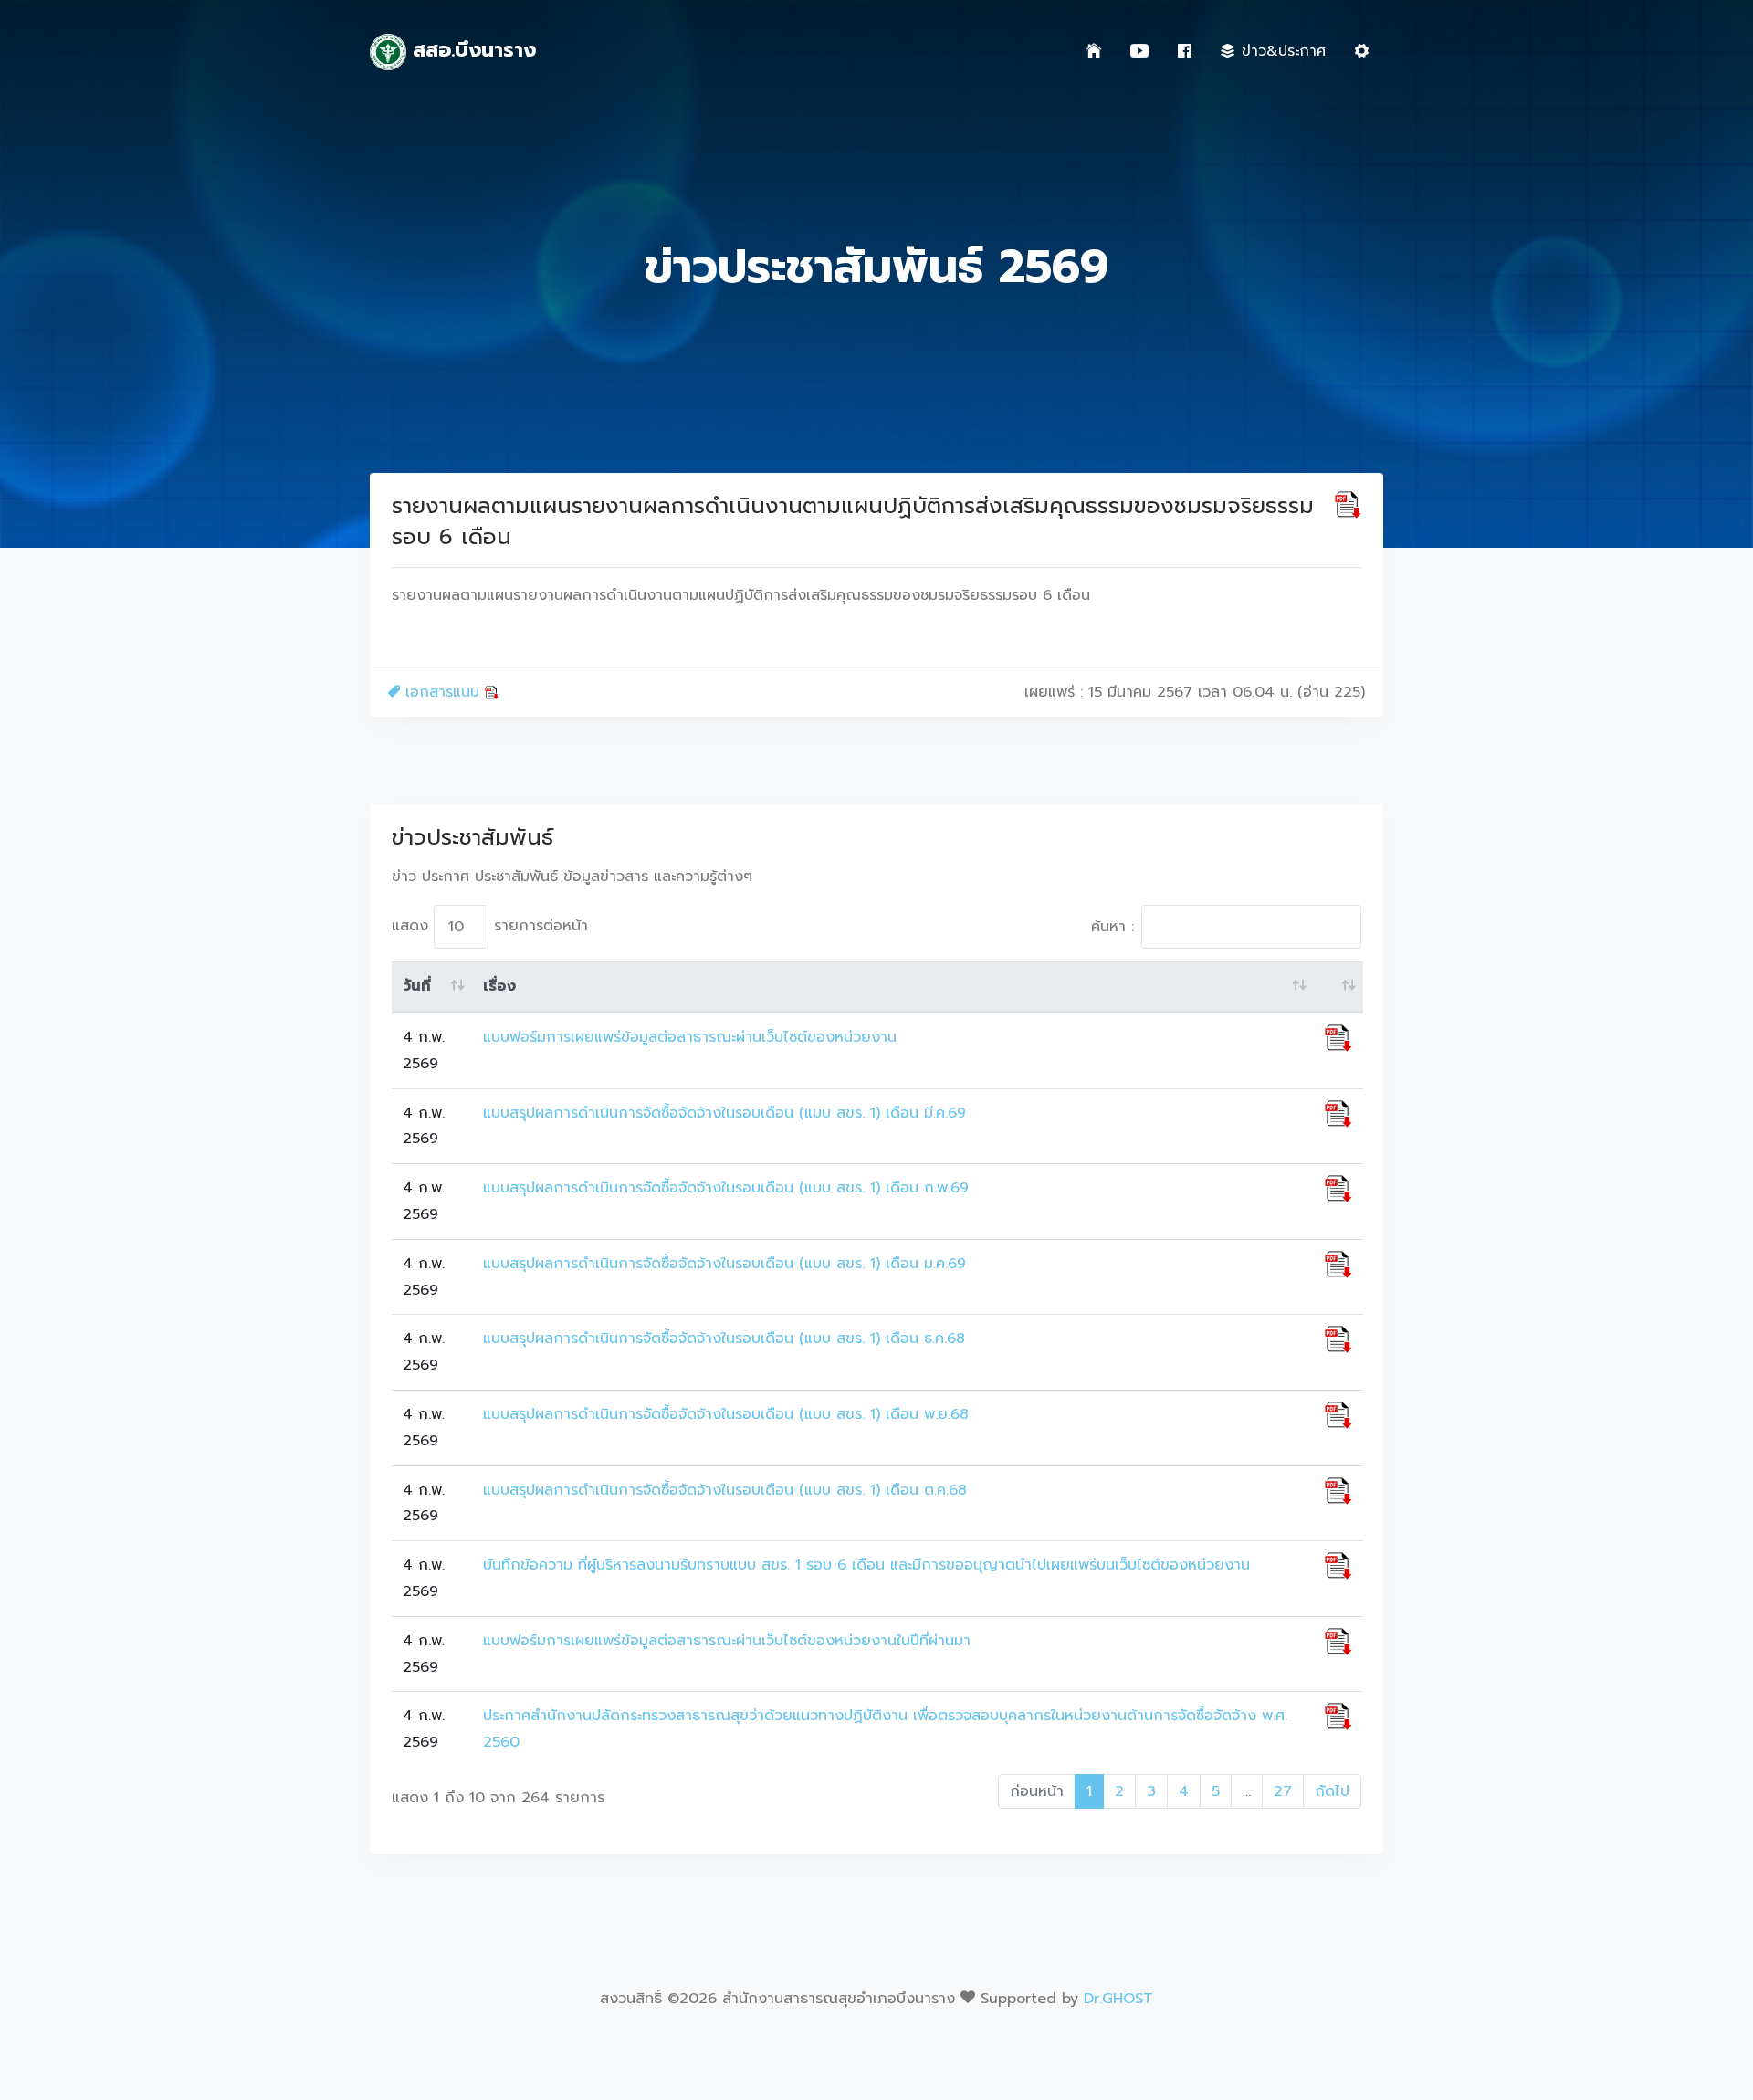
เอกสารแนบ (442, 692)
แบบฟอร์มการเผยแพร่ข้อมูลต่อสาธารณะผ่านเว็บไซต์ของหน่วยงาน (690, 1037)
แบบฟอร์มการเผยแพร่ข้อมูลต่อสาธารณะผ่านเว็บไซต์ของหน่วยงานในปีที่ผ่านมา (727, 1641)
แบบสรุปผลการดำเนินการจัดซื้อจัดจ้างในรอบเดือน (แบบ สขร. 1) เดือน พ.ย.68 (726, 1414)
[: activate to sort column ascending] (1338, 987)
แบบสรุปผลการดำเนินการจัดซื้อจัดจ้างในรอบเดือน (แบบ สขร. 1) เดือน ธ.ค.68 (724, 1339)
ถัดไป (1332, 1791)
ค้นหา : (1113, 927)
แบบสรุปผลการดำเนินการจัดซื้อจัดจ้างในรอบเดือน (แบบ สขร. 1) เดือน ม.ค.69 (724, 1264)
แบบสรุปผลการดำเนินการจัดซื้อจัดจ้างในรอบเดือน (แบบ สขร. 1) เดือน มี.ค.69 (724, 1113)
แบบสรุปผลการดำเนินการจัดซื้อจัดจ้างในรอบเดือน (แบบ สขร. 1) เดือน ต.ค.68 (725, 1490)
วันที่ (417, 986)
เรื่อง (499, 986)
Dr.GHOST (1118, 1999)
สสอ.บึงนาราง (471, 50)
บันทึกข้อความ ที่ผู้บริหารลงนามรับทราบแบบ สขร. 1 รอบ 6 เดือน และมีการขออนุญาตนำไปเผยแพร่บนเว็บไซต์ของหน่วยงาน (866, 1565)
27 (1283, 1791)
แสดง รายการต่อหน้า (490, 926)
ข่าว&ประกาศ (1284, 51)
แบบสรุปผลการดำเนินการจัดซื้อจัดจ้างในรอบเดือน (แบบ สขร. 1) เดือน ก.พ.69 (726, 1188)
